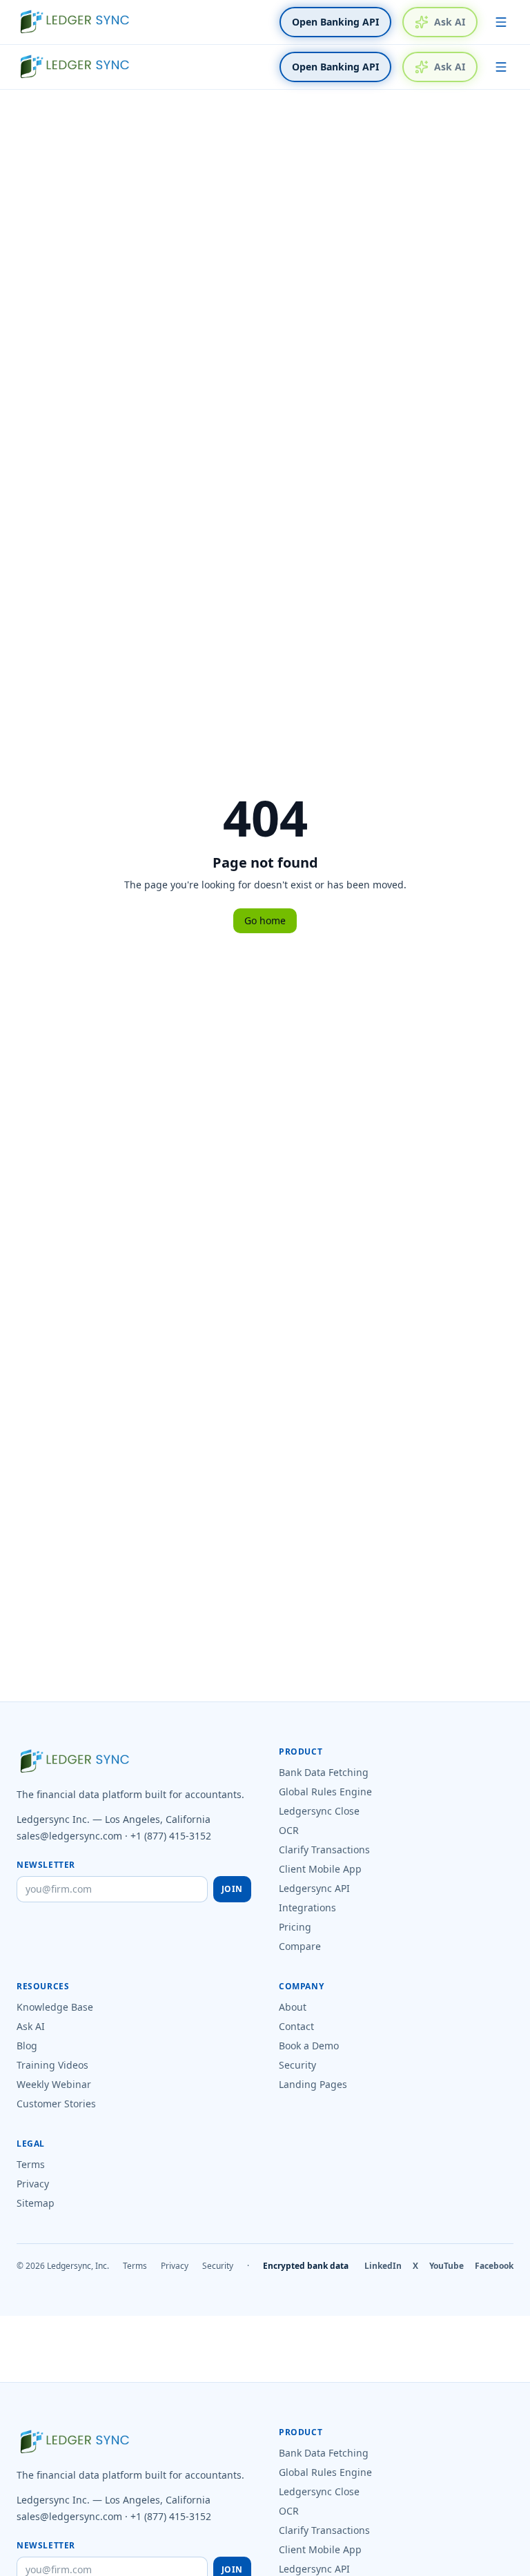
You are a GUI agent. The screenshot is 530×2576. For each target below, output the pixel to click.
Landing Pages (313, 2084)
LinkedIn (383, 2266)
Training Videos (52, 2065)
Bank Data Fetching (324, 1772)
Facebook (494, 2266)
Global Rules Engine (325, 1792)
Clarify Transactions (324, 1850)
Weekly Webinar (54, 2084)
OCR (289, 1830)
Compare (300, 1946)
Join (232, 1889)
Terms (31, 2164)
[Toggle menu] (501, 22)
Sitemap (36, 2203)
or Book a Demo (418, 2567)
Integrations (307, 1907)
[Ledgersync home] (75, 22)
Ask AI (450, 22)
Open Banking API (335, 22)
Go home (265, 920)
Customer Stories (56, 2104)
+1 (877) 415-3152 (171, 1836)
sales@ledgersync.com (69, 1836)
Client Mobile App (320, 1869)
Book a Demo (309, 2046)
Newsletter (46, 1865)
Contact (296, 2026)
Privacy (33, 2184)
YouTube (446, 2266)
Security (297, 2065)
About (293, 2007)
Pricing (295, 1927)
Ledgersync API (314, 1888)
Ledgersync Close (319, 1811)
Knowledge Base (55, 2007)
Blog (27, 2046)
